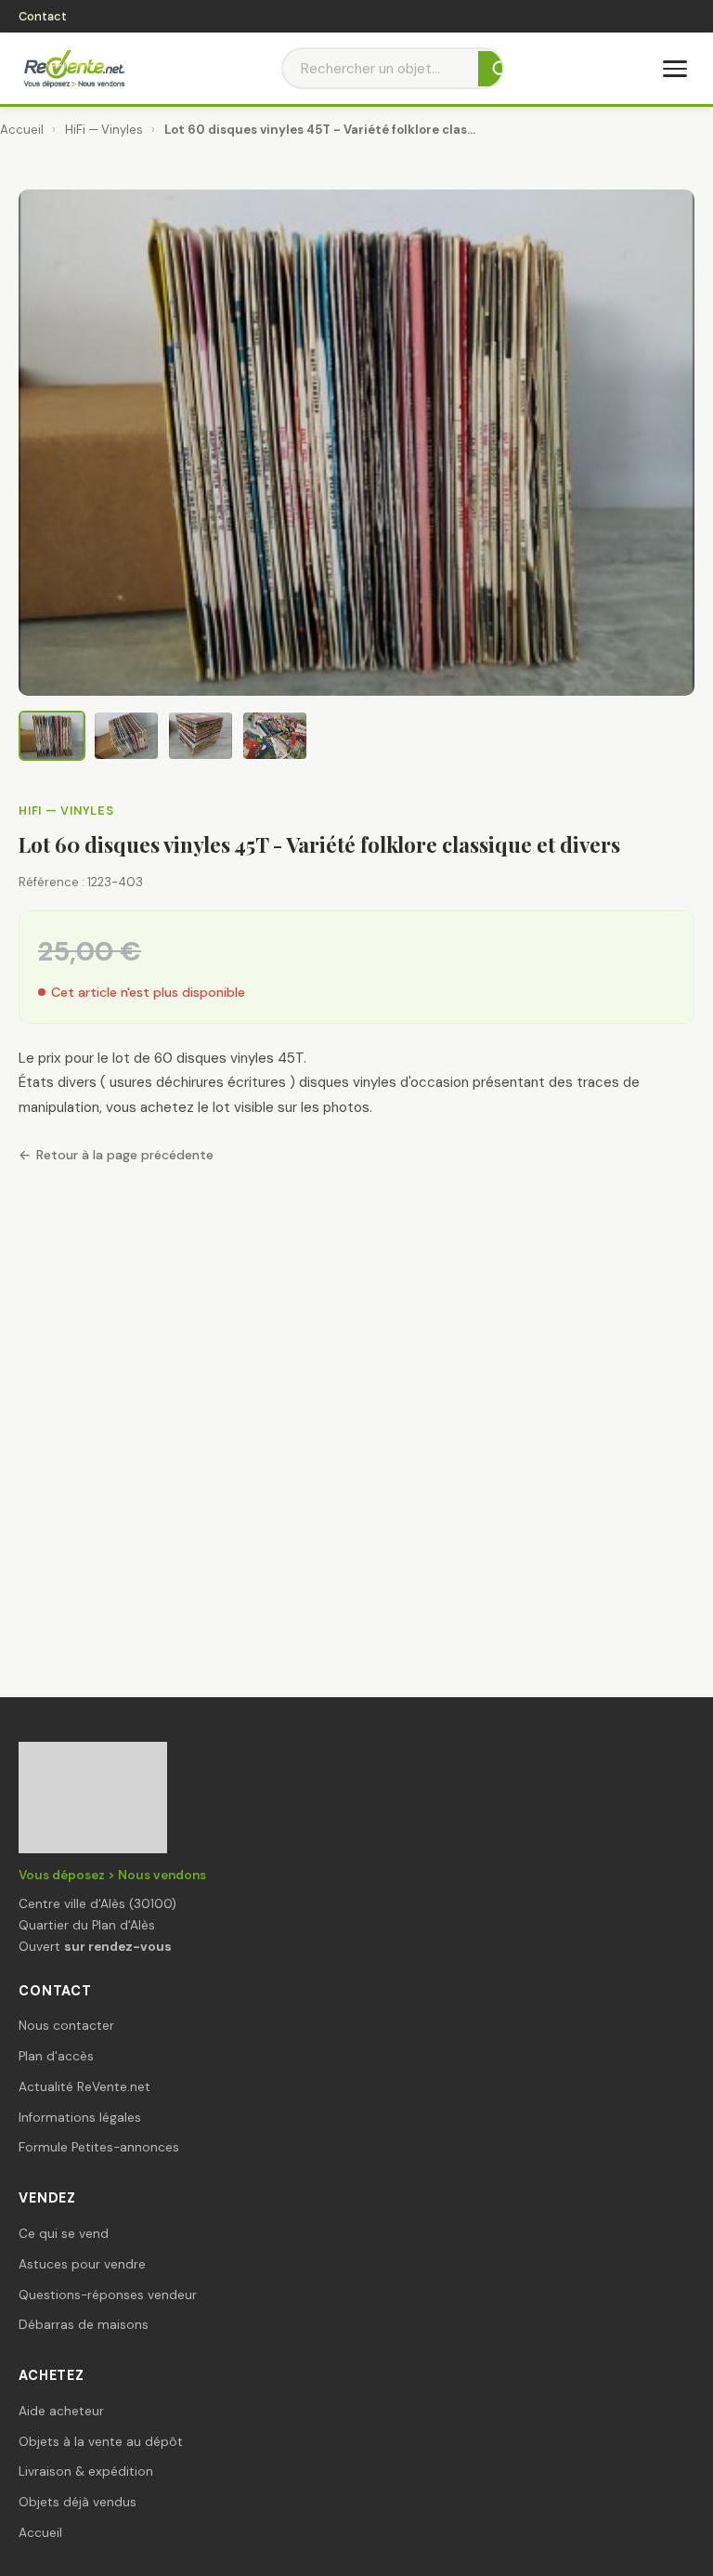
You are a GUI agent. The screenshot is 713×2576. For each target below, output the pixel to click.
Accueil (22, 130)
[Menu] (675, 69)
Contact (43, 16)
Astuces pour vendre (82, 2264)
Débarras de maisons (84, 2325)
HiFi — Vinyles (104, 130)
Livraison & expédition (86, 2471)
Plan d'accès (56, 2056)
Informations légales (80, 2118)
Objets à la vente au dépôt (101, 2442)
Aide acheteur (61, 2411)
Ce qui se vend (64, 2234)
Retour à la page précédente (125, 1155)
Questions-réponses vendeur (108, 2295)
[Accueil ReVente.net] (74, 69)
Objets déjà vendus (78, 2502)
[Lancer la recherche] (501, 69)
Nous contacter (66, 2026)
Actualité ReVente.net (84, 2087)
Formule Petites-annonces (99, 2147)
